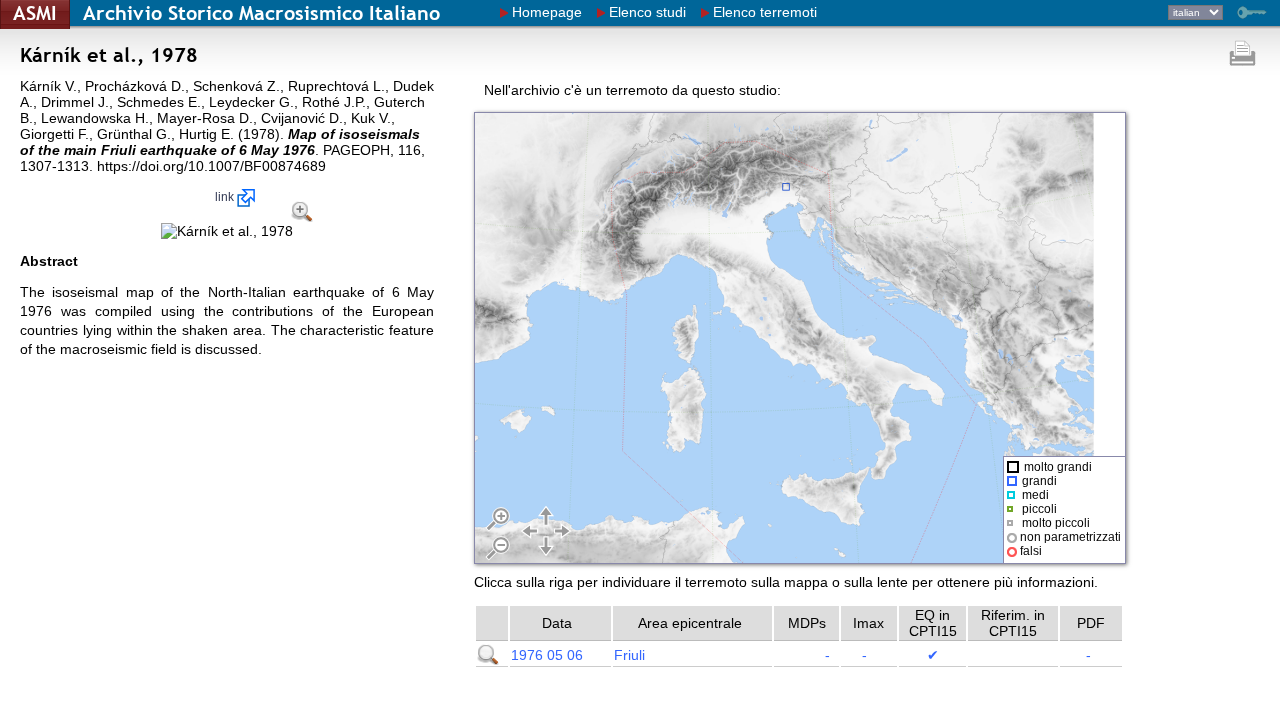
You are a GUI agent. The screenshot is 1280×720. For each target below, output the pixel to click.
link (226, 197)
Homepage (547, 12)
